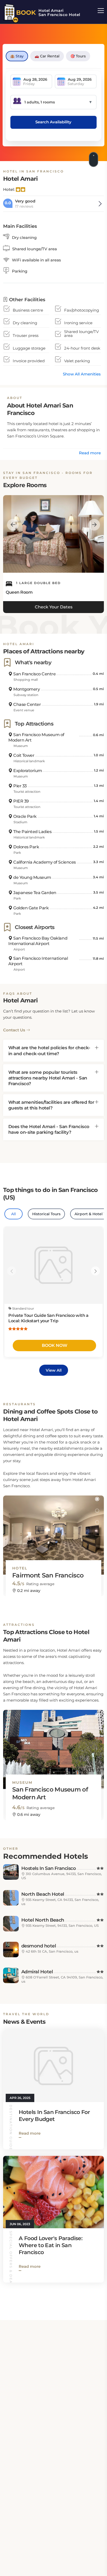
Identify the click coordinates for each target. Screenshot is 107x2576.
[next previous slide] (13, 525)
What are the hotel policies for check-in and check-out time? (49, 1051)
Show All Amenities (82, 374)
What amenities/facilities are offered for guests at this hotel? (51, 1105)
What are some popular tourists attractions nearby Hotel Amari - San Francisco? (48, 1078)
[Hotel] (53, 1530)
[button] (97, 1499)
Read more (90, 453)
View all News (83, 2297)
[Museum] (53, 1745)
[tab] (53, 1051)
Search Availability (53, 122)
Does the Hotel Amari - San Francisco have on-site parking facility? (49, 1129)
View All (54, 1370)
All (14, 1214)
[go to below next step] (94, 159)
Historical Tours (46, 1214)
